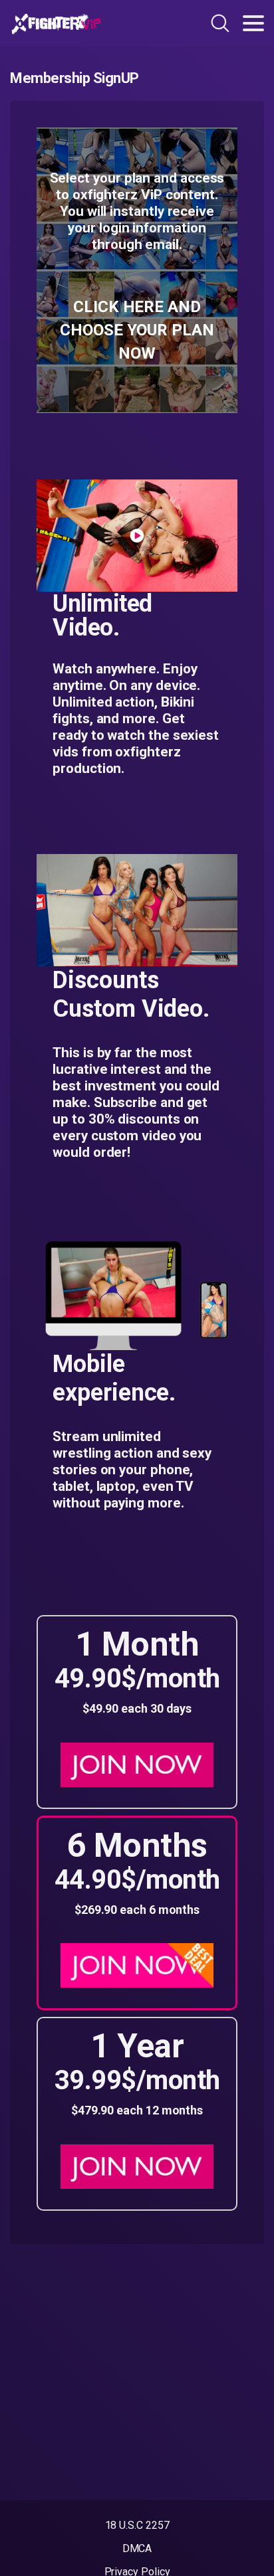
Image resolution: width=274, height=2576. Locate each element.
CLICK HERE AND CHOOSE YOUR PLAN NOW (137, 330)
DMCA (137, 2548)
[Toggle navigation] (253, 23)
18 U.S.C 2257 (137, 2525)
